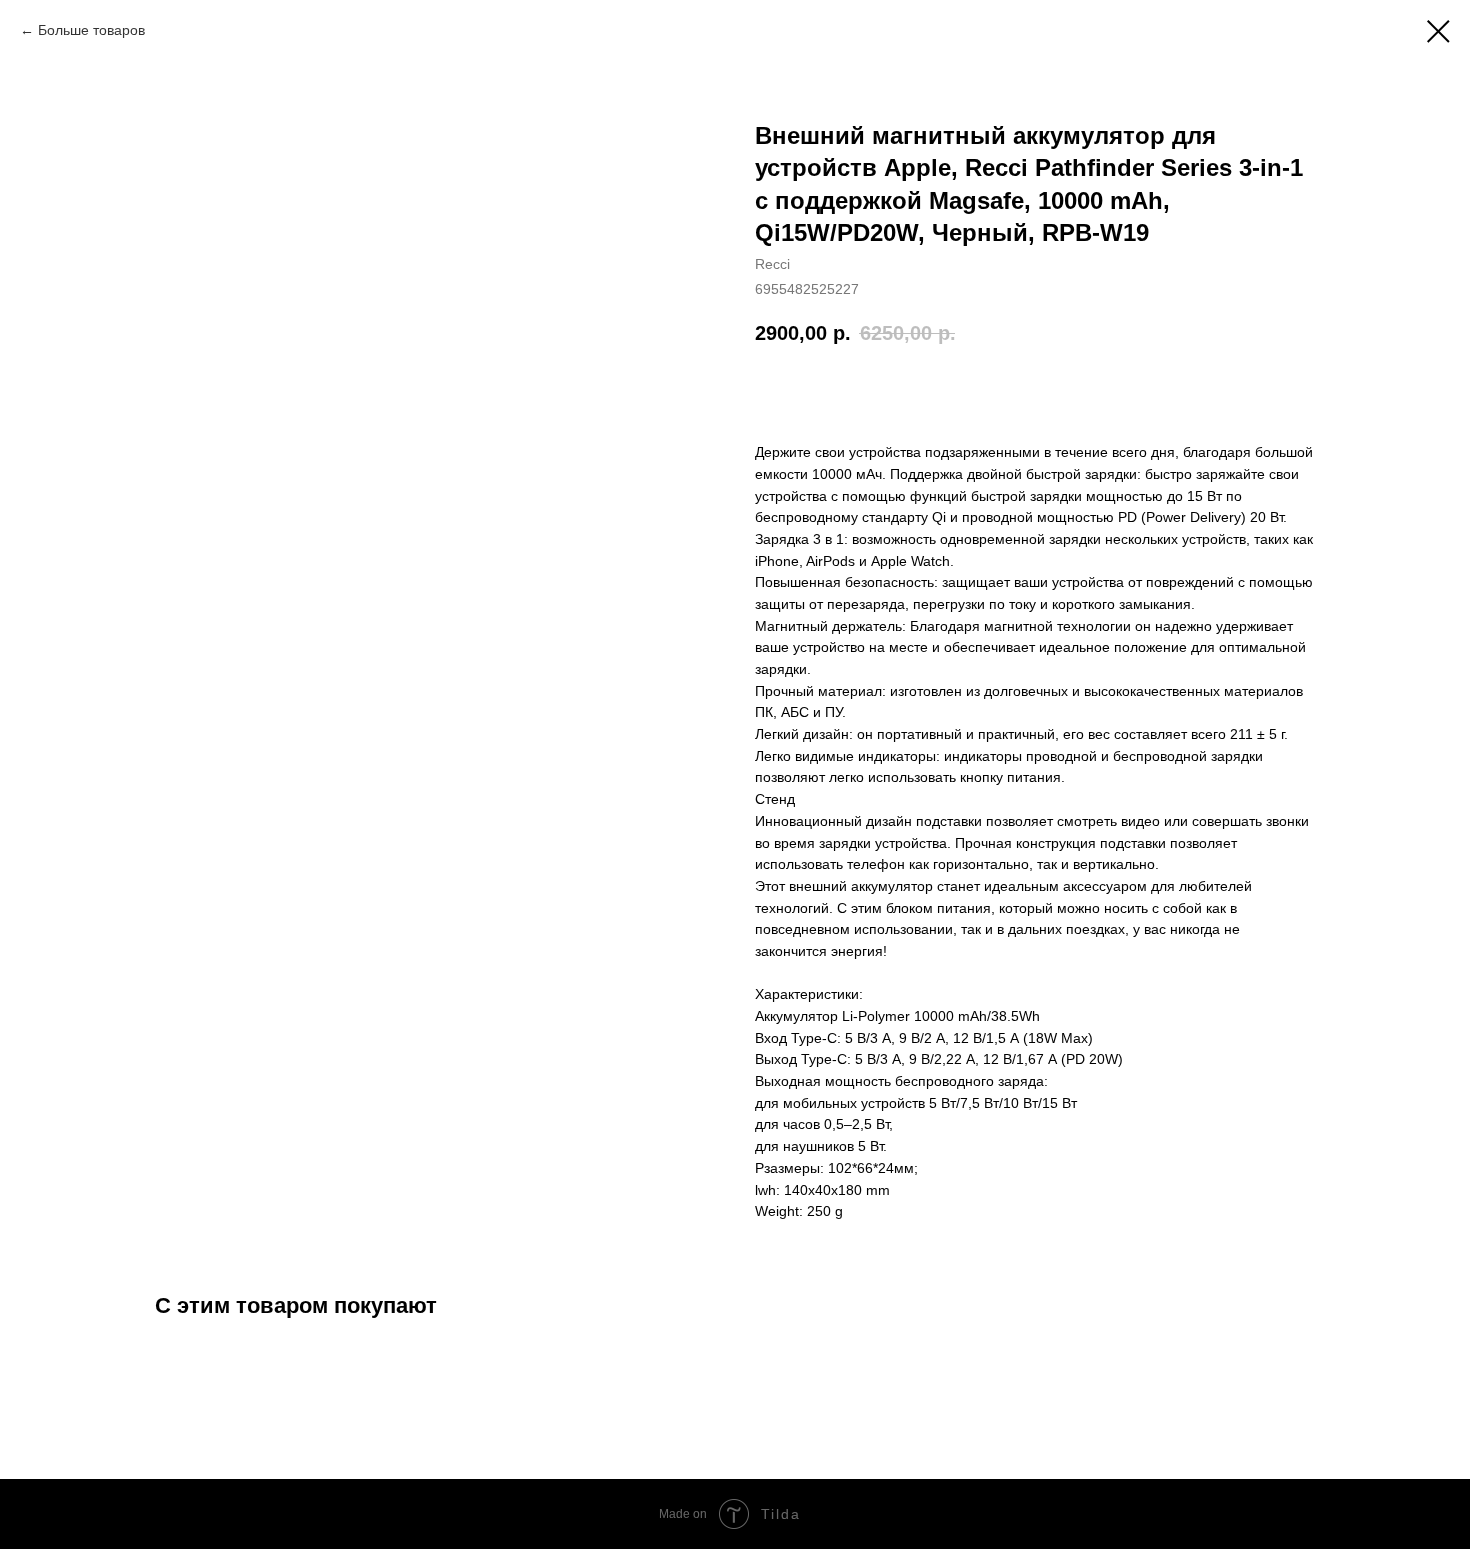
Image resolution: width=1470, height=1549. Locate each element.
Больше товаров (91, 30)
